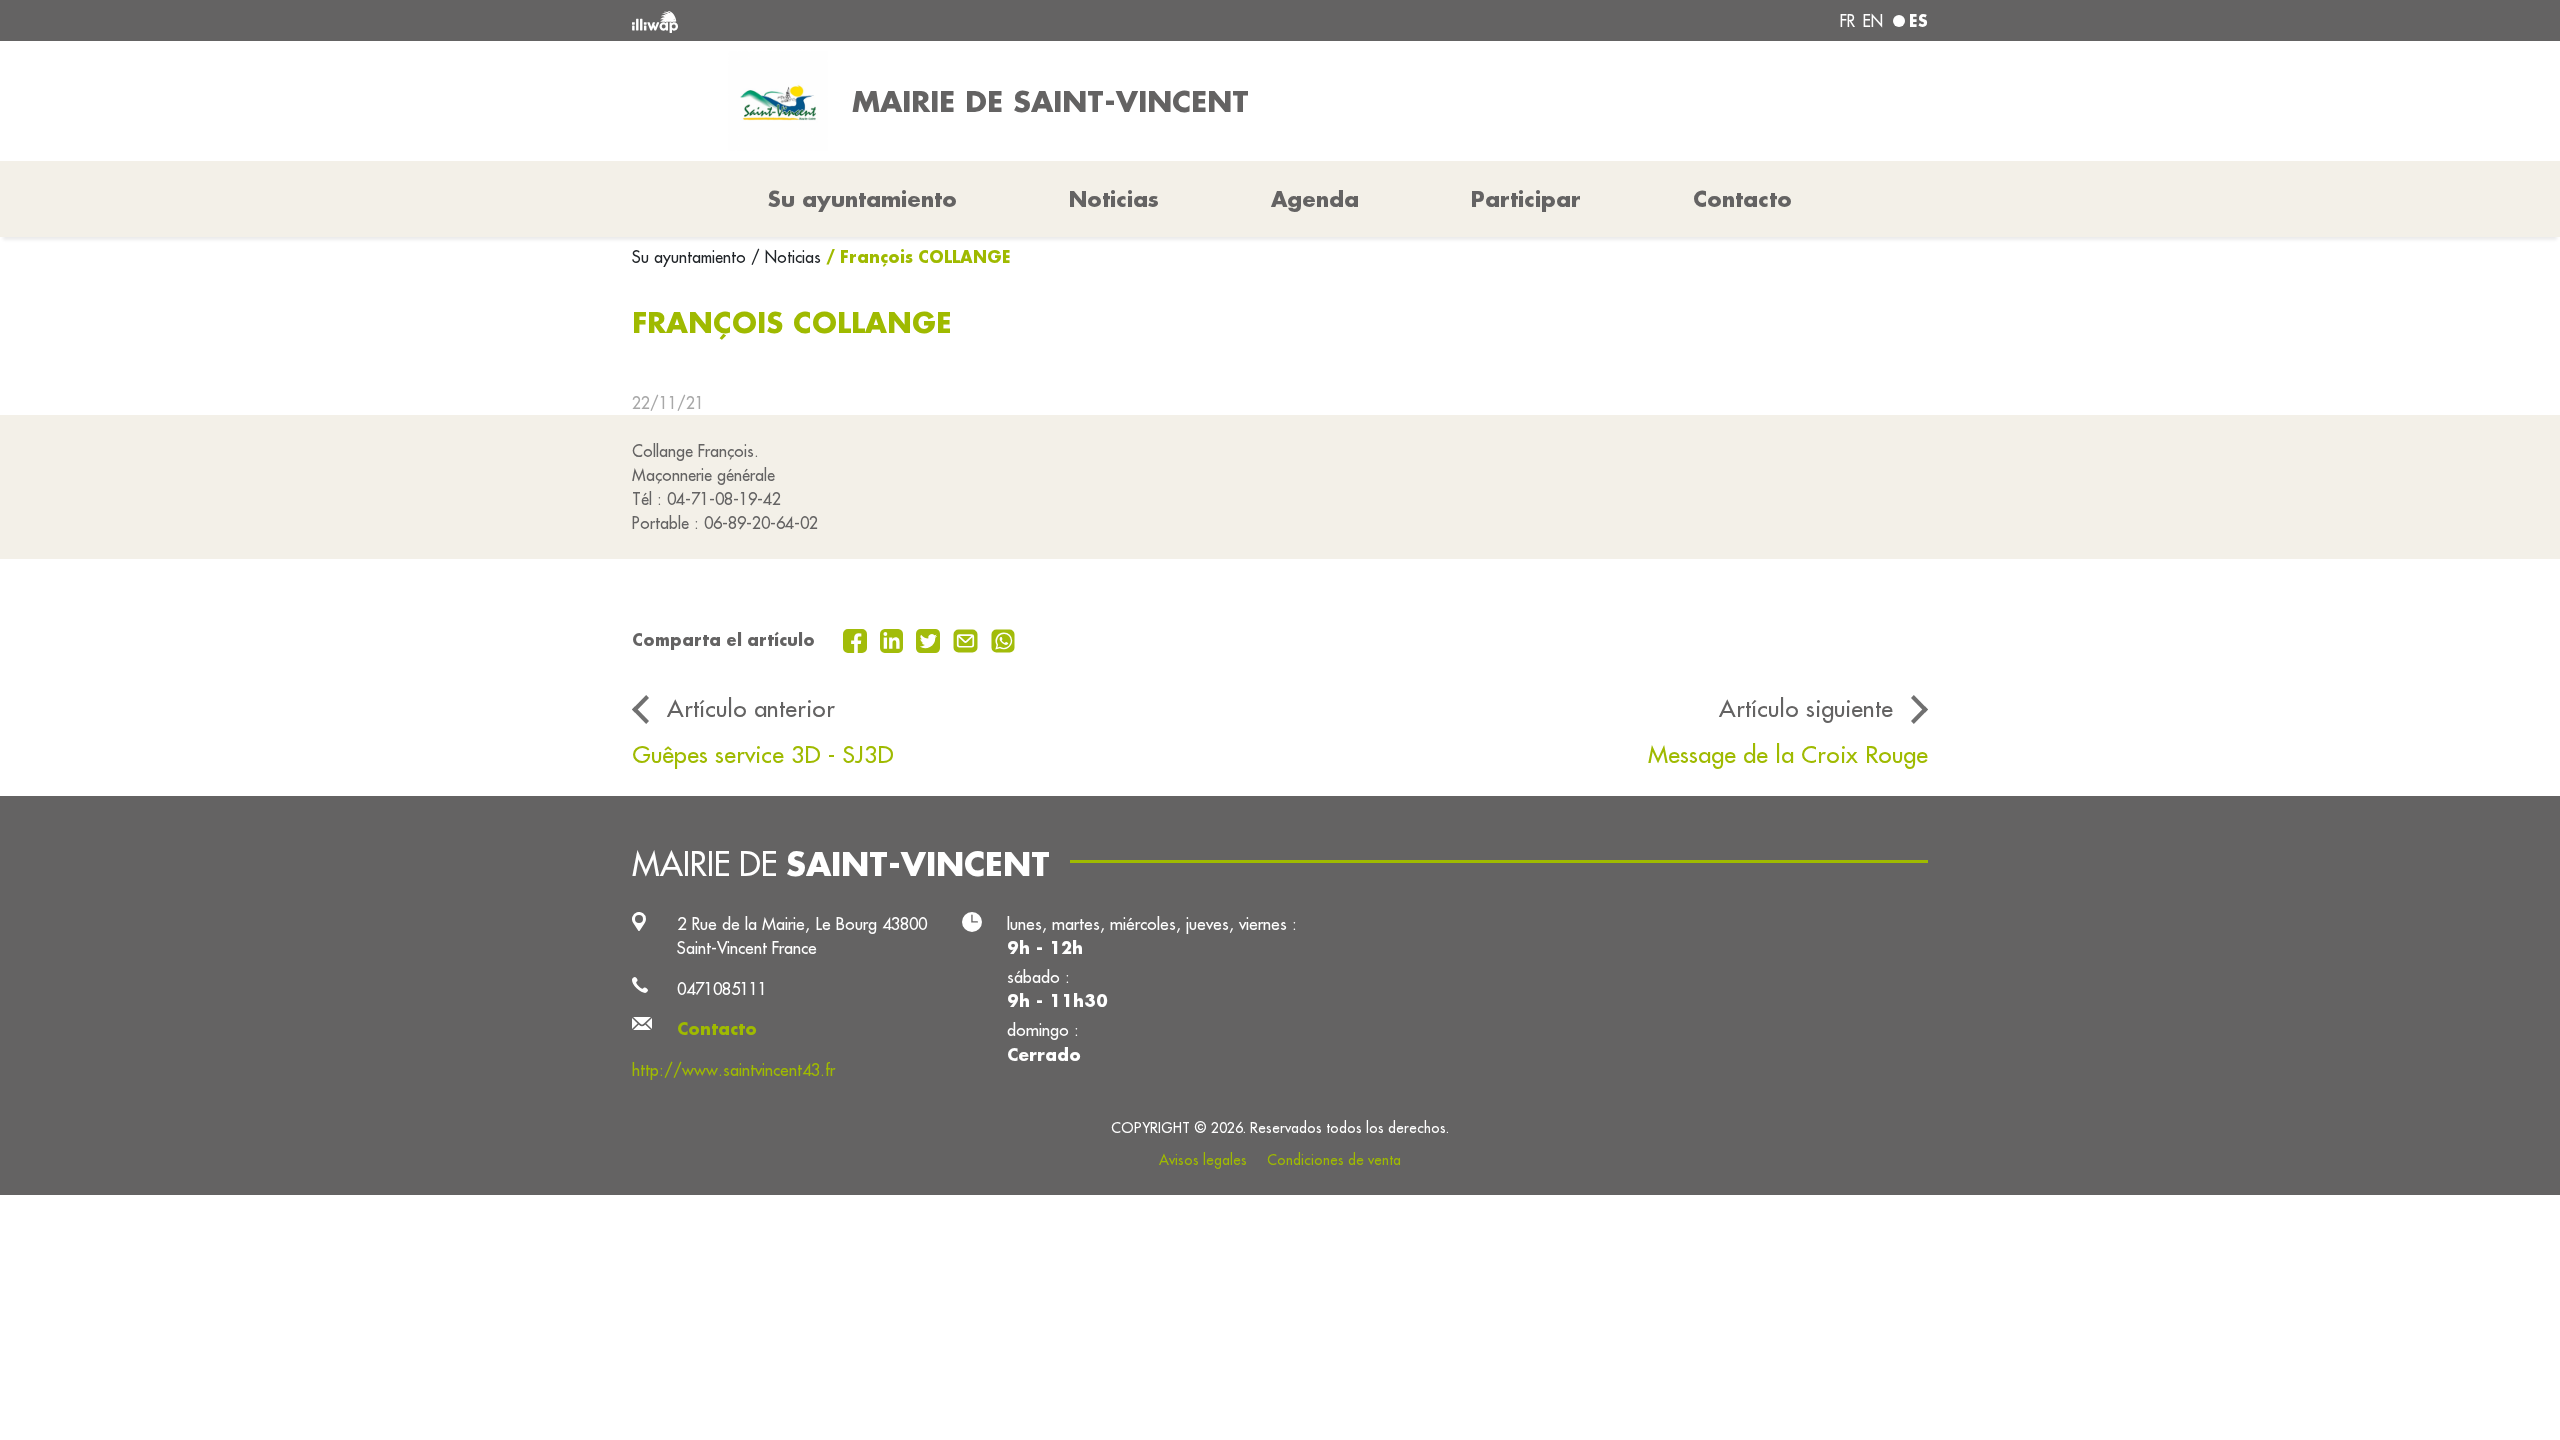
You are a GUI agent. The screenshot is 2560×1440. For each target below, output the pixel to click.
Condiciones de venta (1334, 1160)
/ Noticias (786, 257)
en (1873, 21)
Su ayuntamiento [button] (862, 199)
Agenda (1315, 199)
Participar (1526, 199)
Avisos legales (1203, 1160)
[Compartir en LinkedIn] (894, 639)
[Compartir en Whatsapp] (1003, 639)
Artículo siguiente (1806, 708)
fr (1847, 21)
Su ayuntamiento (691, 257)
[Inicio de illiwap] (895, 20)
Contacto (1742, 199)
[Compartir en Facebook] (857, 639)
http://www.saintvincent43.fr (733, 1069)
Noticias (1114, 199)
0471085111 (722, 988)
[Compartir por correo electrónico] (968, 639)
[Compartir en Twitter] (930, 639)
